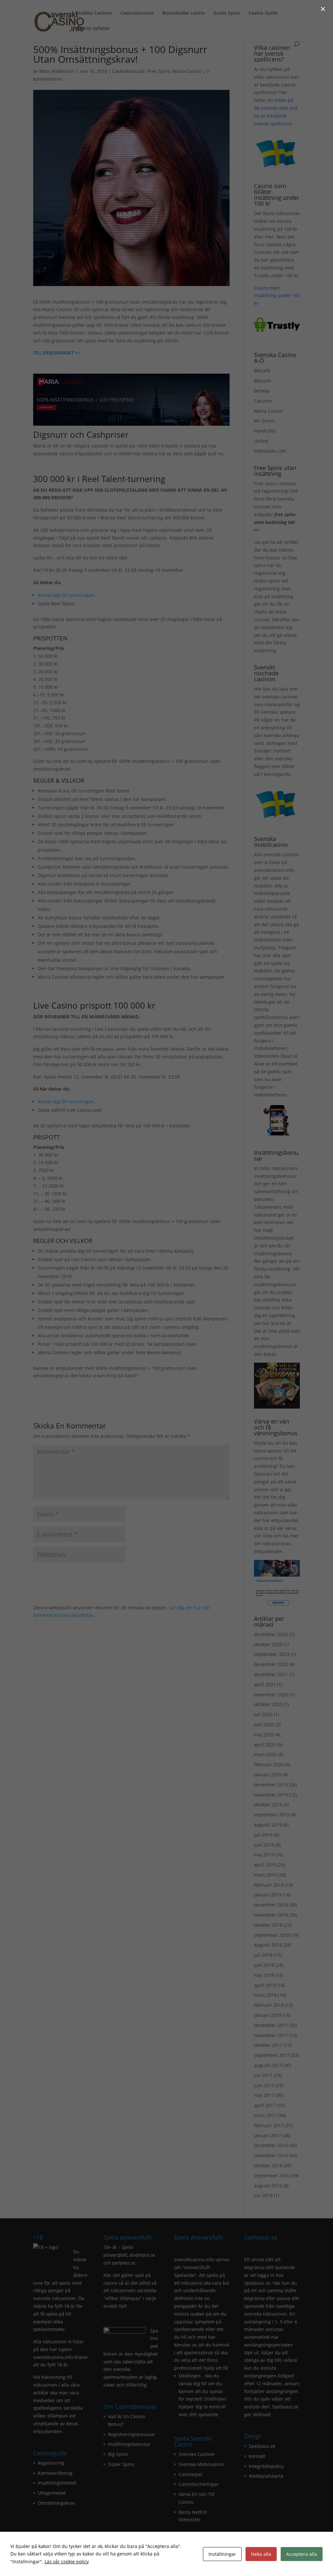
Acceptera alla (302, 2554)
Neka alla (261, 2554)
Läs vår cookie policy (67, 2562)
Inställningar (222, 2554)
